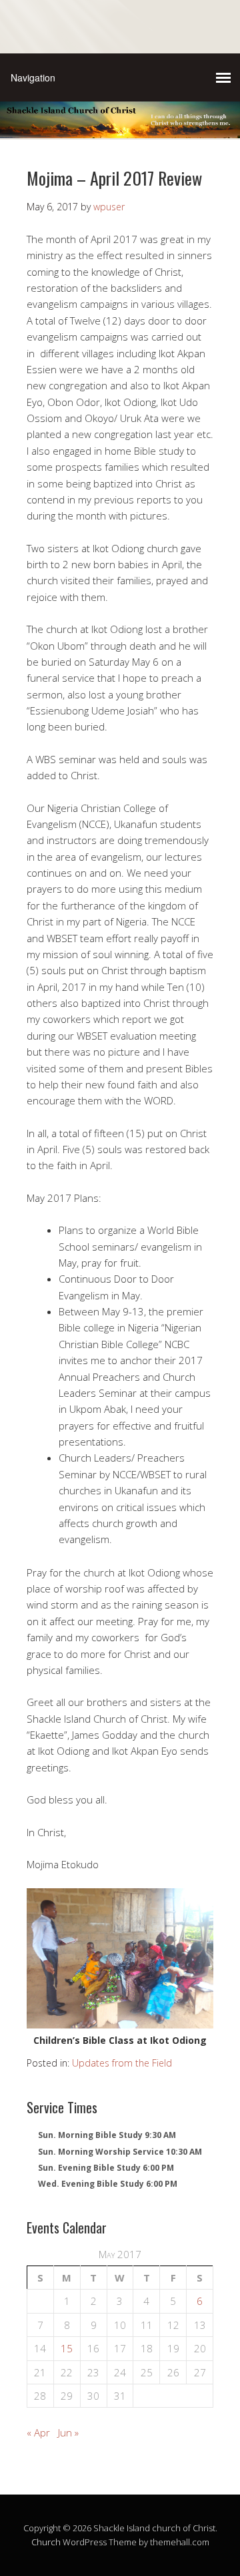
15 (67, 2348)
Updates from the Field (122, 2063)
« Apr (38, 2432)
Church (46, 2542)
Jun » (68, 2432)
